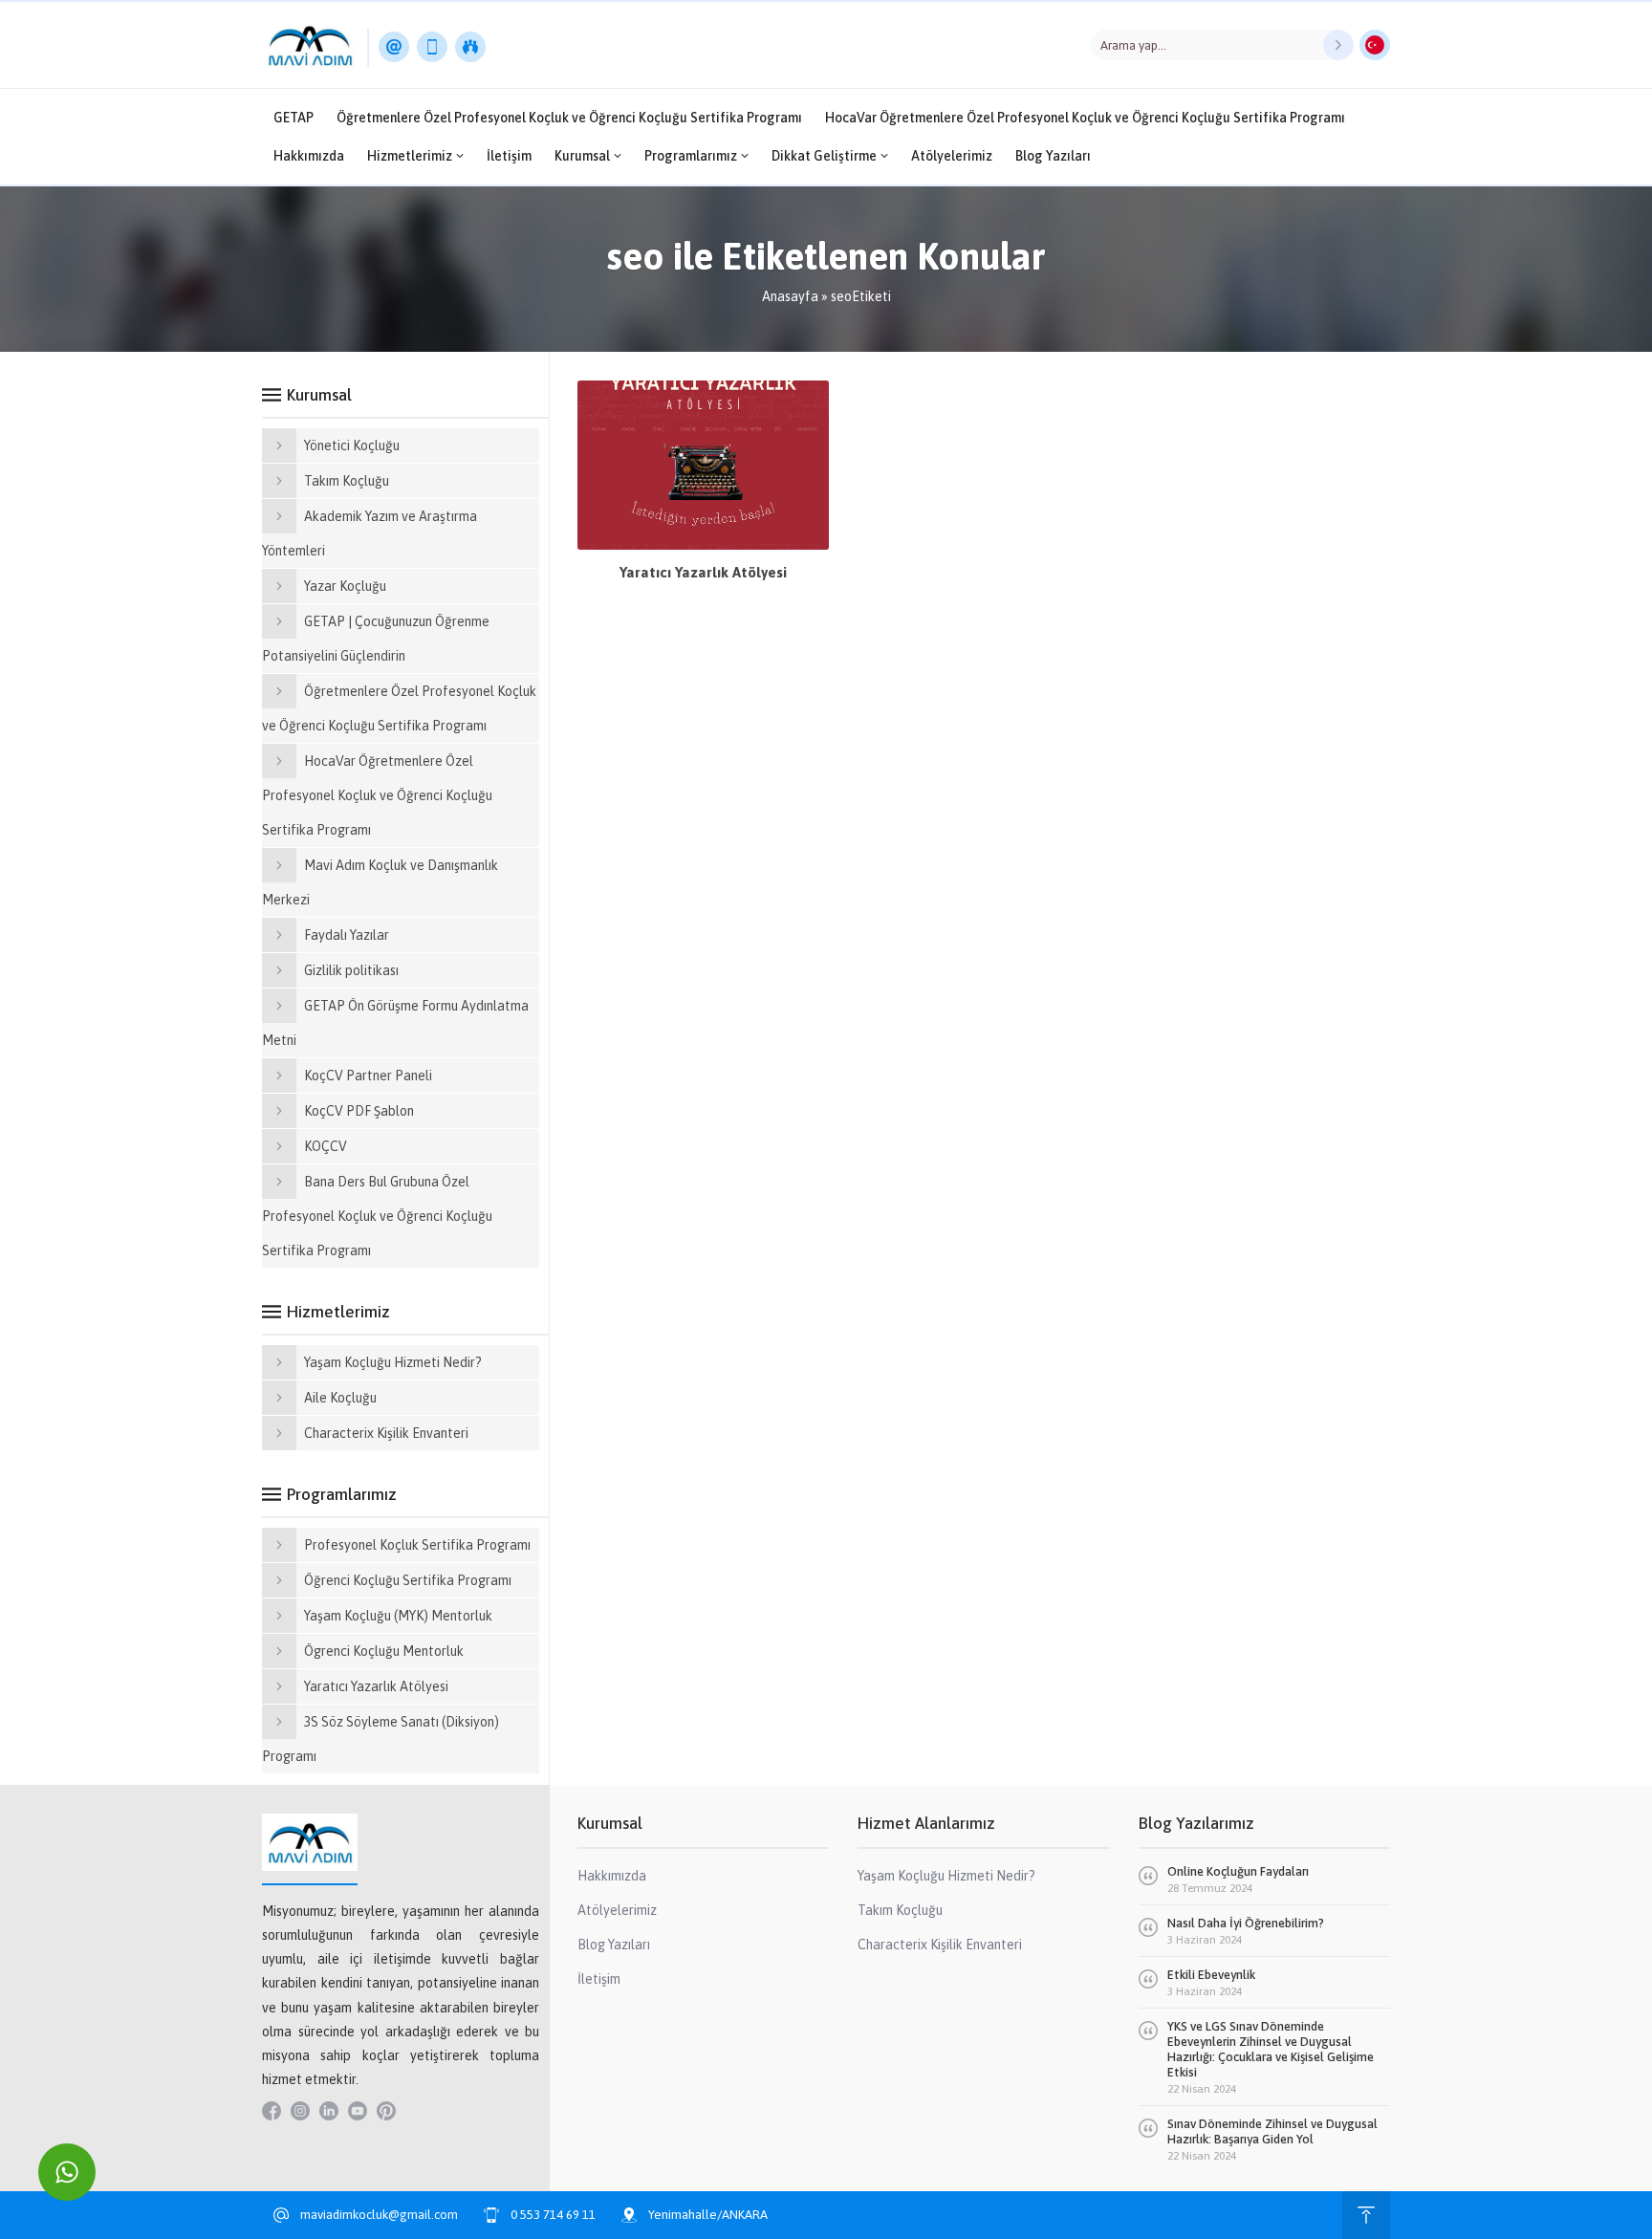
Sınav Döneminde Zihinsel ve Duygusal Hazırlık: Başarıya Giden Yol (1272, 2131)
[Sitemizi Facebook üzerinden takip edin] (272, 2111)
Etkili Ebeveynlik (1211, 1975)
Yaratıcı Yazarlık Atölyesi (703, 572)
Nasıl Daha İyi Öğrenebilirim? (1246, 1923)
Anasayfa (790, 296)
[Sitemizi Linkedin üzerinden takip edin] (329, 2111)
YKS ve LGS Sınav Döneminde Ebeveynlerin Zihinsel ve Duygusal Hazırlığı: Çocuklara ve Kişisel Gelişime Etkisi (1271, 2049)
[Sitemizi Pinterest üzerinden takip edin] (386, 2111)
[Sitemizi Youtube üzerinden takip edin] (358, 2111)
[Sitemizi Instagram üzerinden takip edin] (300, 2111)
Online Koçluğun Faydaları (1238, 1871)
